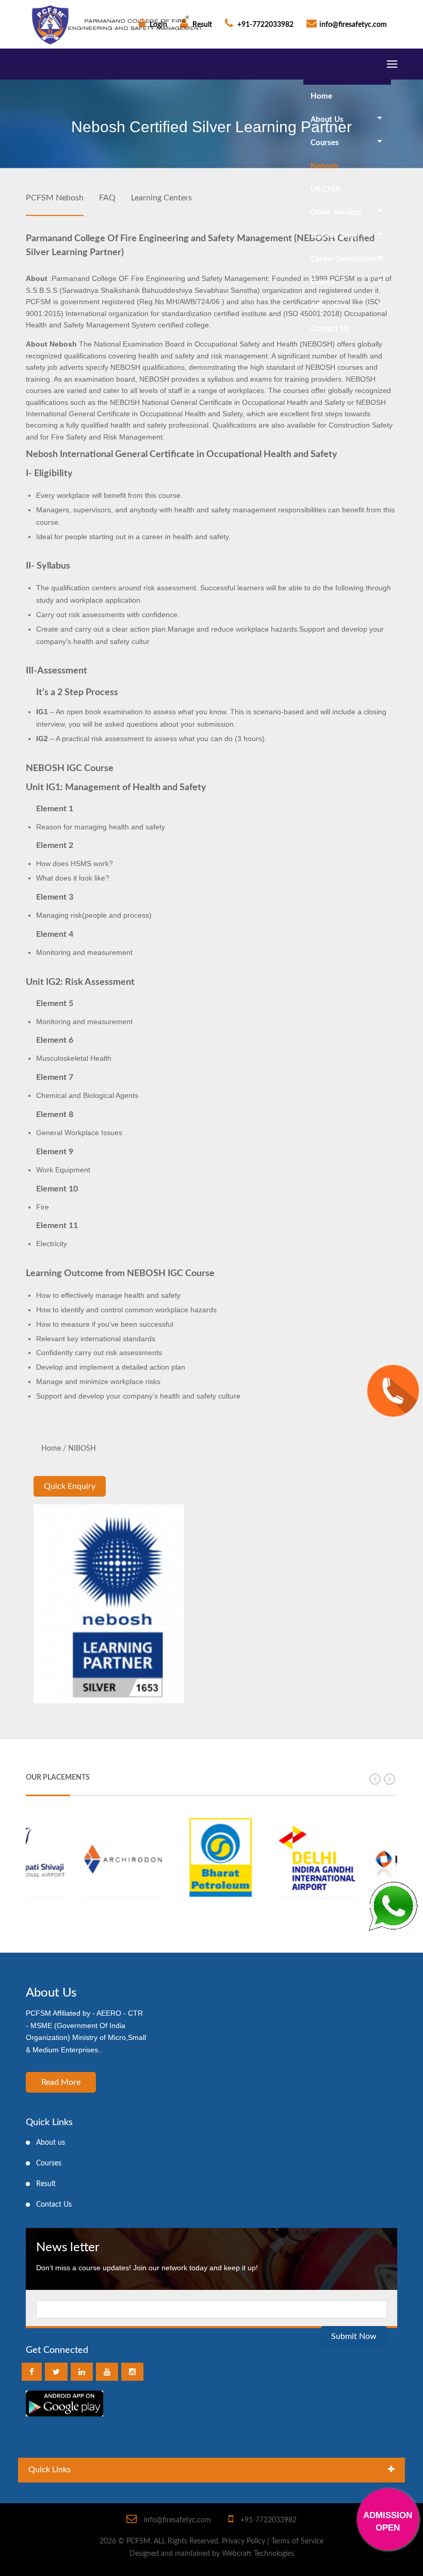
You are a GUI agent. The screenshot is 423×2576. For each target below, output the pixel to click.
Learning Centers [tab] (161, 198)
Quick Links (50, 2470)
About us (51, 2143)
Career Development (347, 259)
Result (46, 2184)
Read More (61, 2082)
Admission (329, 305)
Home (321, 96)
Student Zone (334, 236)
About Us (327, 120)
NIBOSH (82, 1449)
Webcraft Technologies (258, 2554)
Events (322, 282)
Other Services (336, 213)
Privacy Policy (243, 2541)
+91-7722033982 (265, 25)
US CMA (325, 189)
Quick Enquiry (70, 1486)
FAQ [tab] (107, 198)
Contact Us (330, 329)
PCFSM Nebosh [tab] (55, 198)
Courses (325, 143)
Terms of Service (297, 2541)
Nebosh (324, 166)
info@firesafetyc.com (353, 25)
